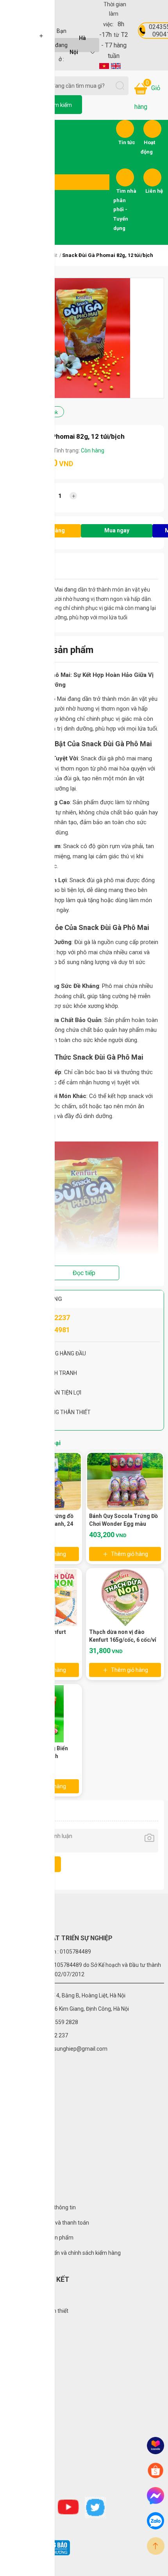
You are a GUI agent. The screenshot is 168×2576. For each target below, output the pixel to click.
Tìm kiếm (61, 105)
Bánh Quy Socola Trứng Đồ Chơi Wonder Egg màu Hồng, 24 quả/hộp (123, 1524)
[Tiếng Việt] (104, 65)
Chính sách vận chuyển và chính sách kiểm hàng (62, 2253)
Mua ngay (117, 530)
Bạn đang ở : (71, 45)
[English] (116, 65)
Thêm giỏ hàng (130, 1554)
